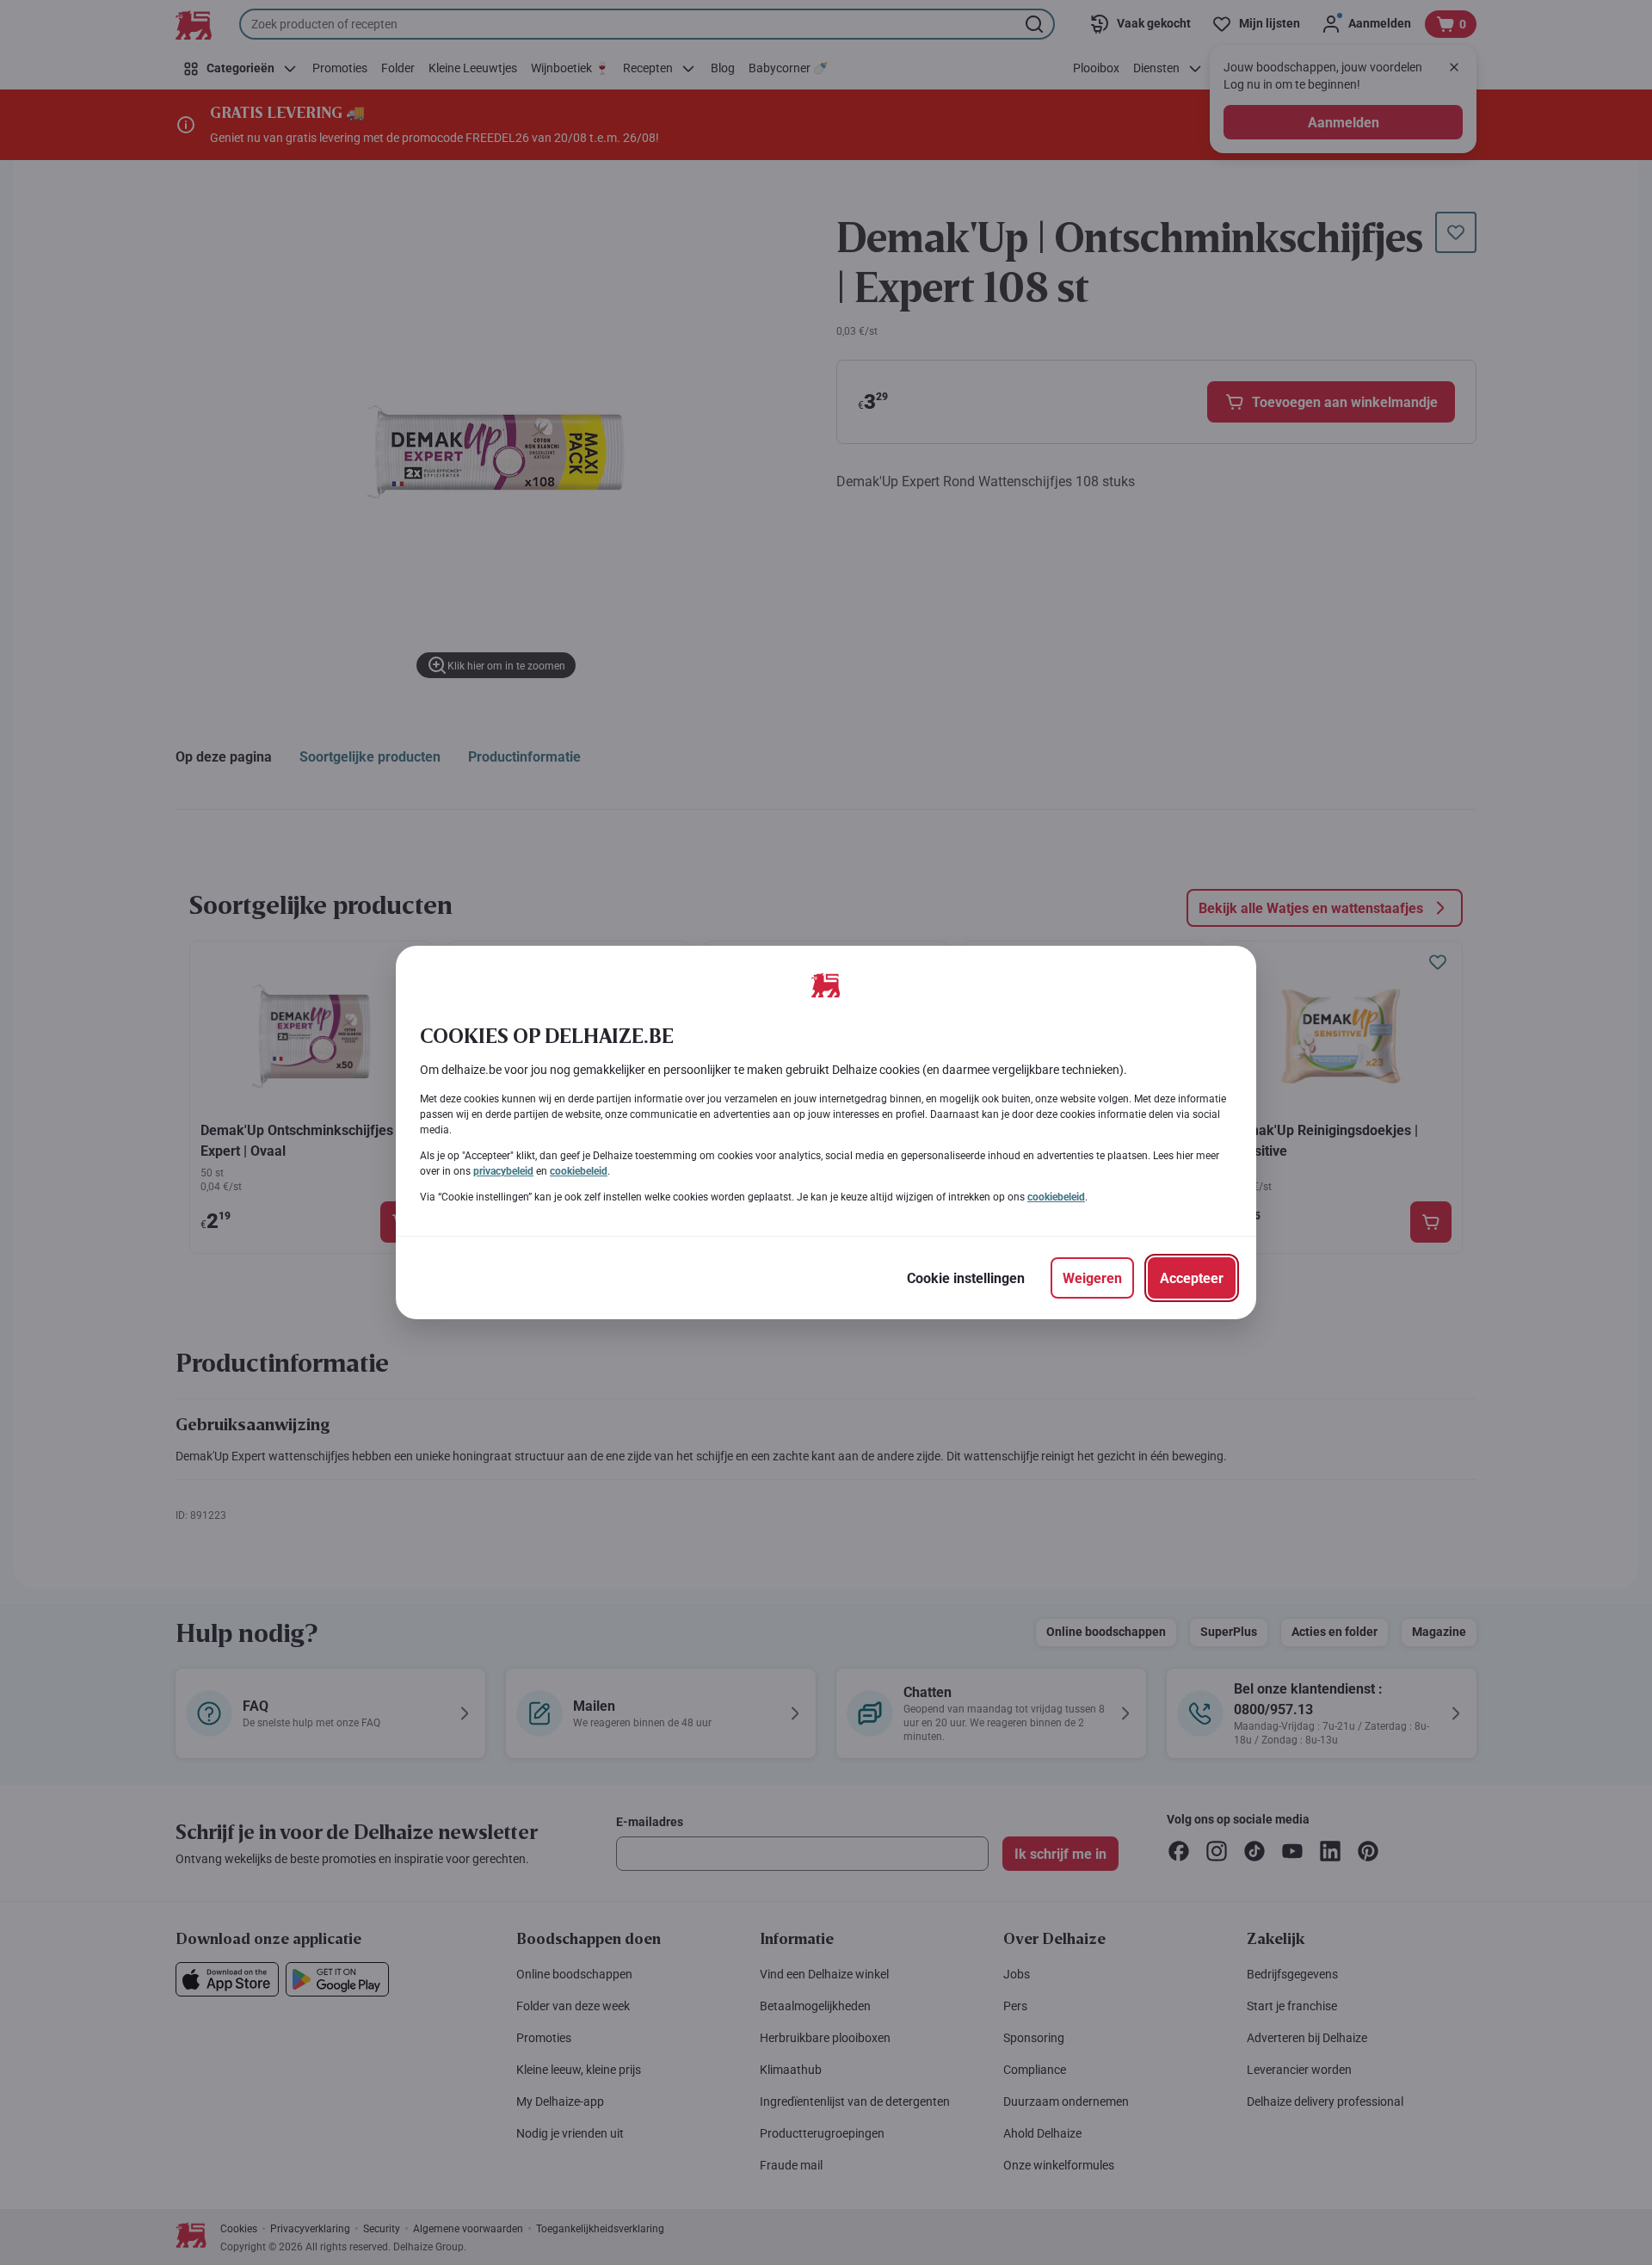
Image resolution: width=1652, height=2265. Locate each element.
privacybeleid (503, 1171)
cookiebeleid (579, 1171)
